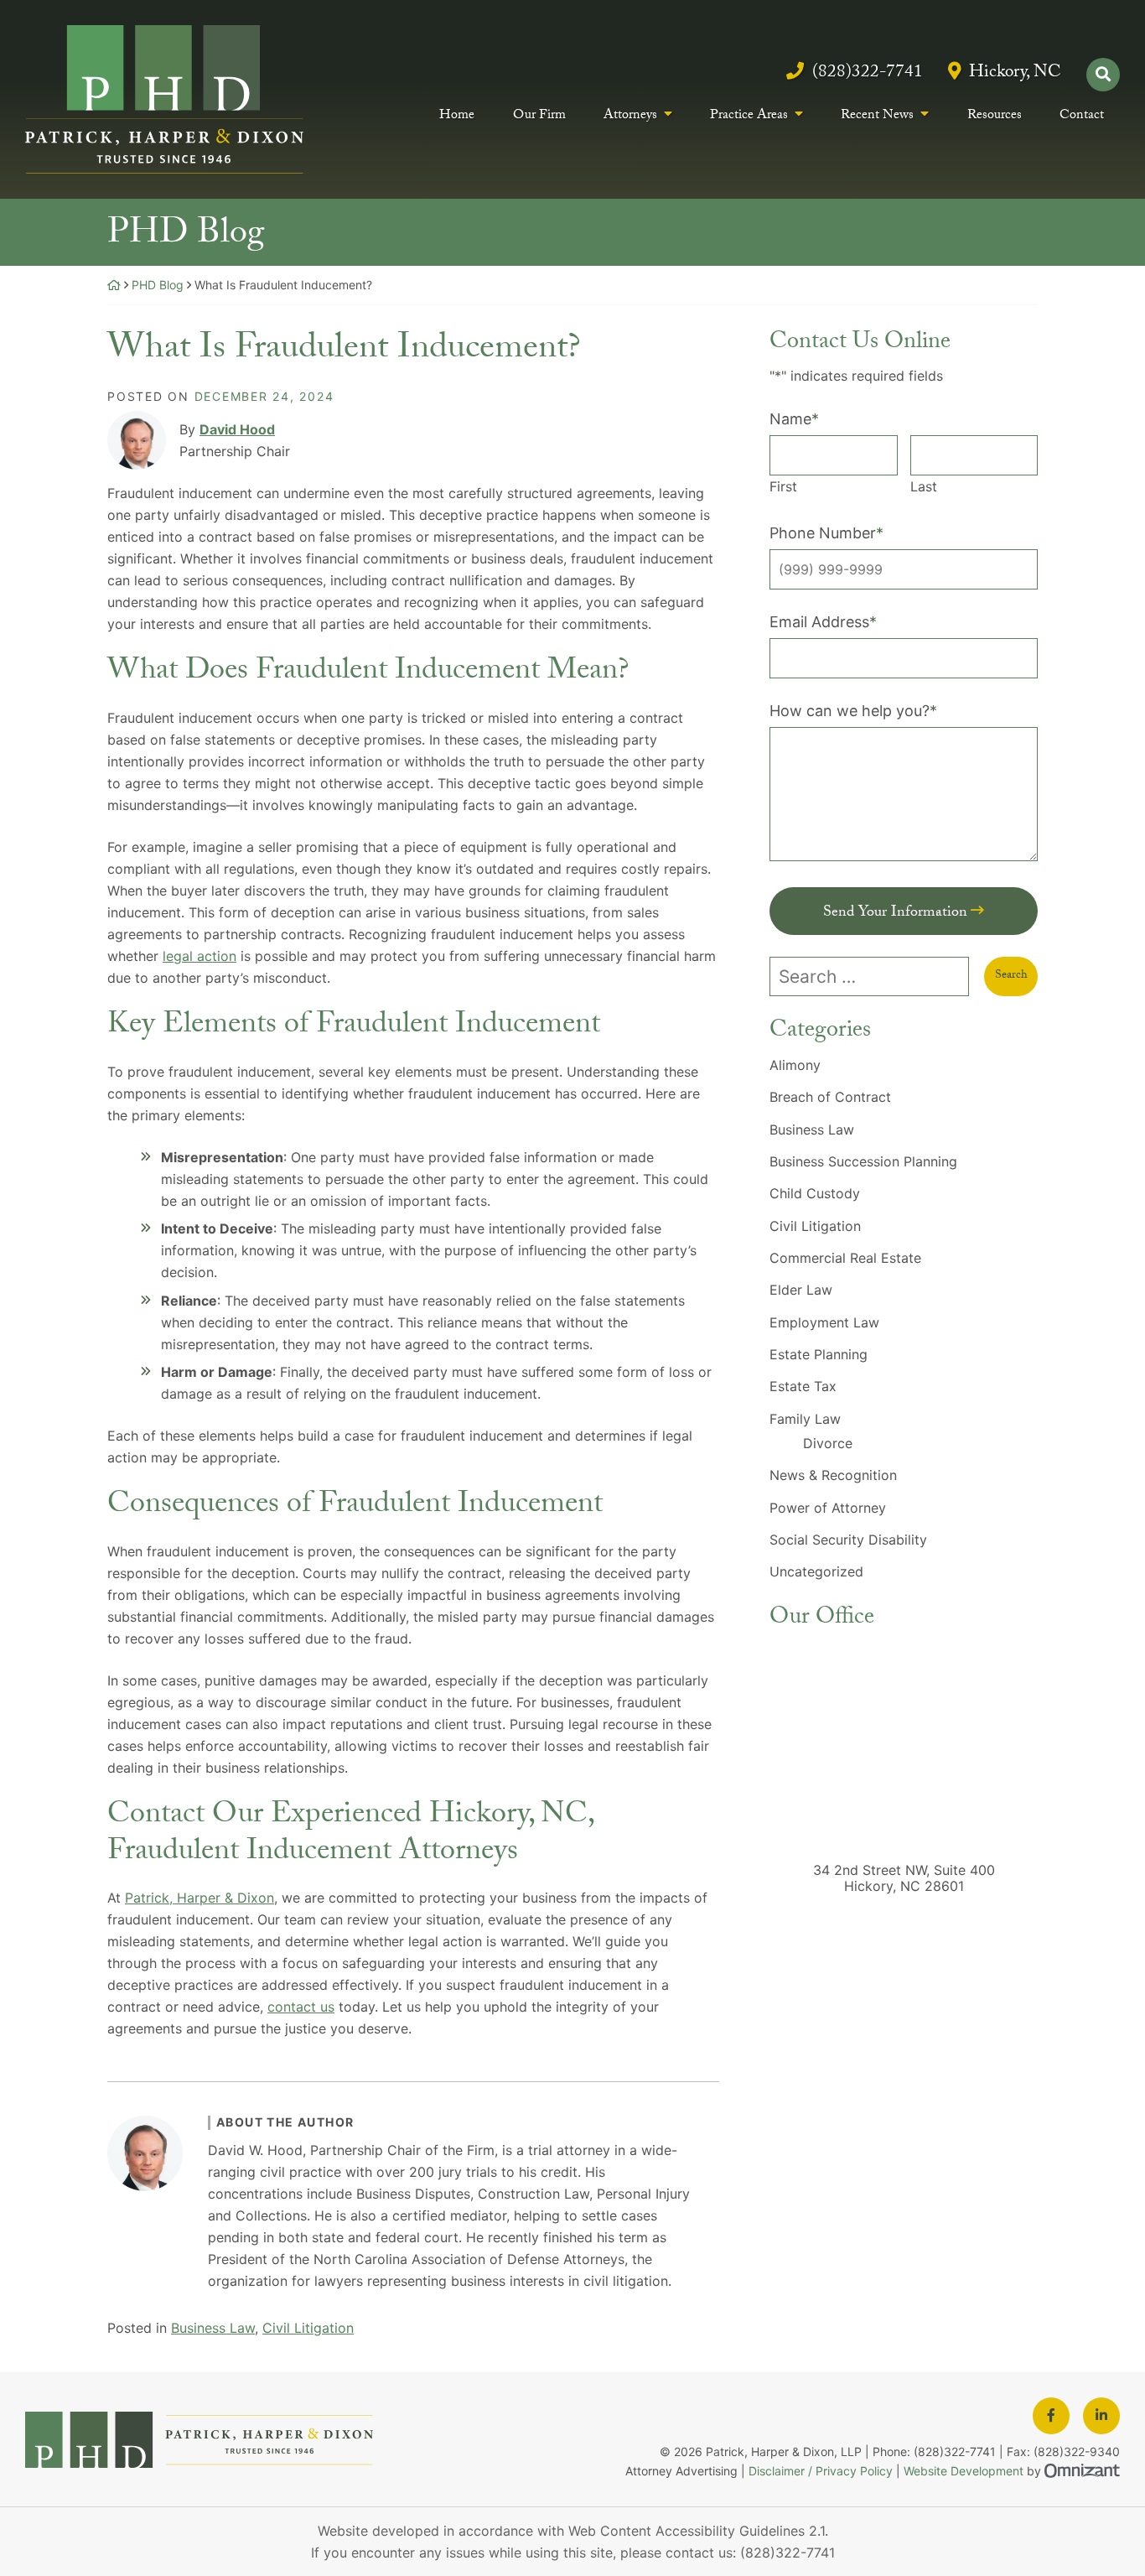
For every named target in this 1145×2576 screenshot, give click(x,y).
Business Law (213, 2328)
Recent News (877, 117)
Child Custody (815, 1193)
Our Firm (539, 118)
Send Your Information (895, 914)
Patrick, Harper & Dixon (199, 1898)
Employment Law (824, 1322)
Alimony (795, 1065)
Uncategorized (816, 1571)
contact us (301, 2007)
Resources (995, 118)
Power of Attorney (828, 1508)
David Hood (237, 429)
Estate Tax (803, 1386)
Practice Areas (749, 117)
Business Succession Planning (863, 1161)
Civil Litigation (308, 2328)
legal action (199, 956)
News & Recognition (833, 1475)
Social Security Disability (848, 1540)
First (783, 486)
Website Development (964, 2471)
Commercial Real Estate (845, 1258)
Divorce (828, 1443)
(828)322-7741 (867, 74)
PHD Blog (158, 285)
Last (924, 486)
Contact (1082, 118)
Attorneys (630, 117)
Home (457, 118)
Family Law (805, 1419)
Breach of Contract (830, 1097)
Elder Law (801, 1290)
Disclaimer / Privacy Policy (821, 2471)
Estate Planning (819, 1354)
